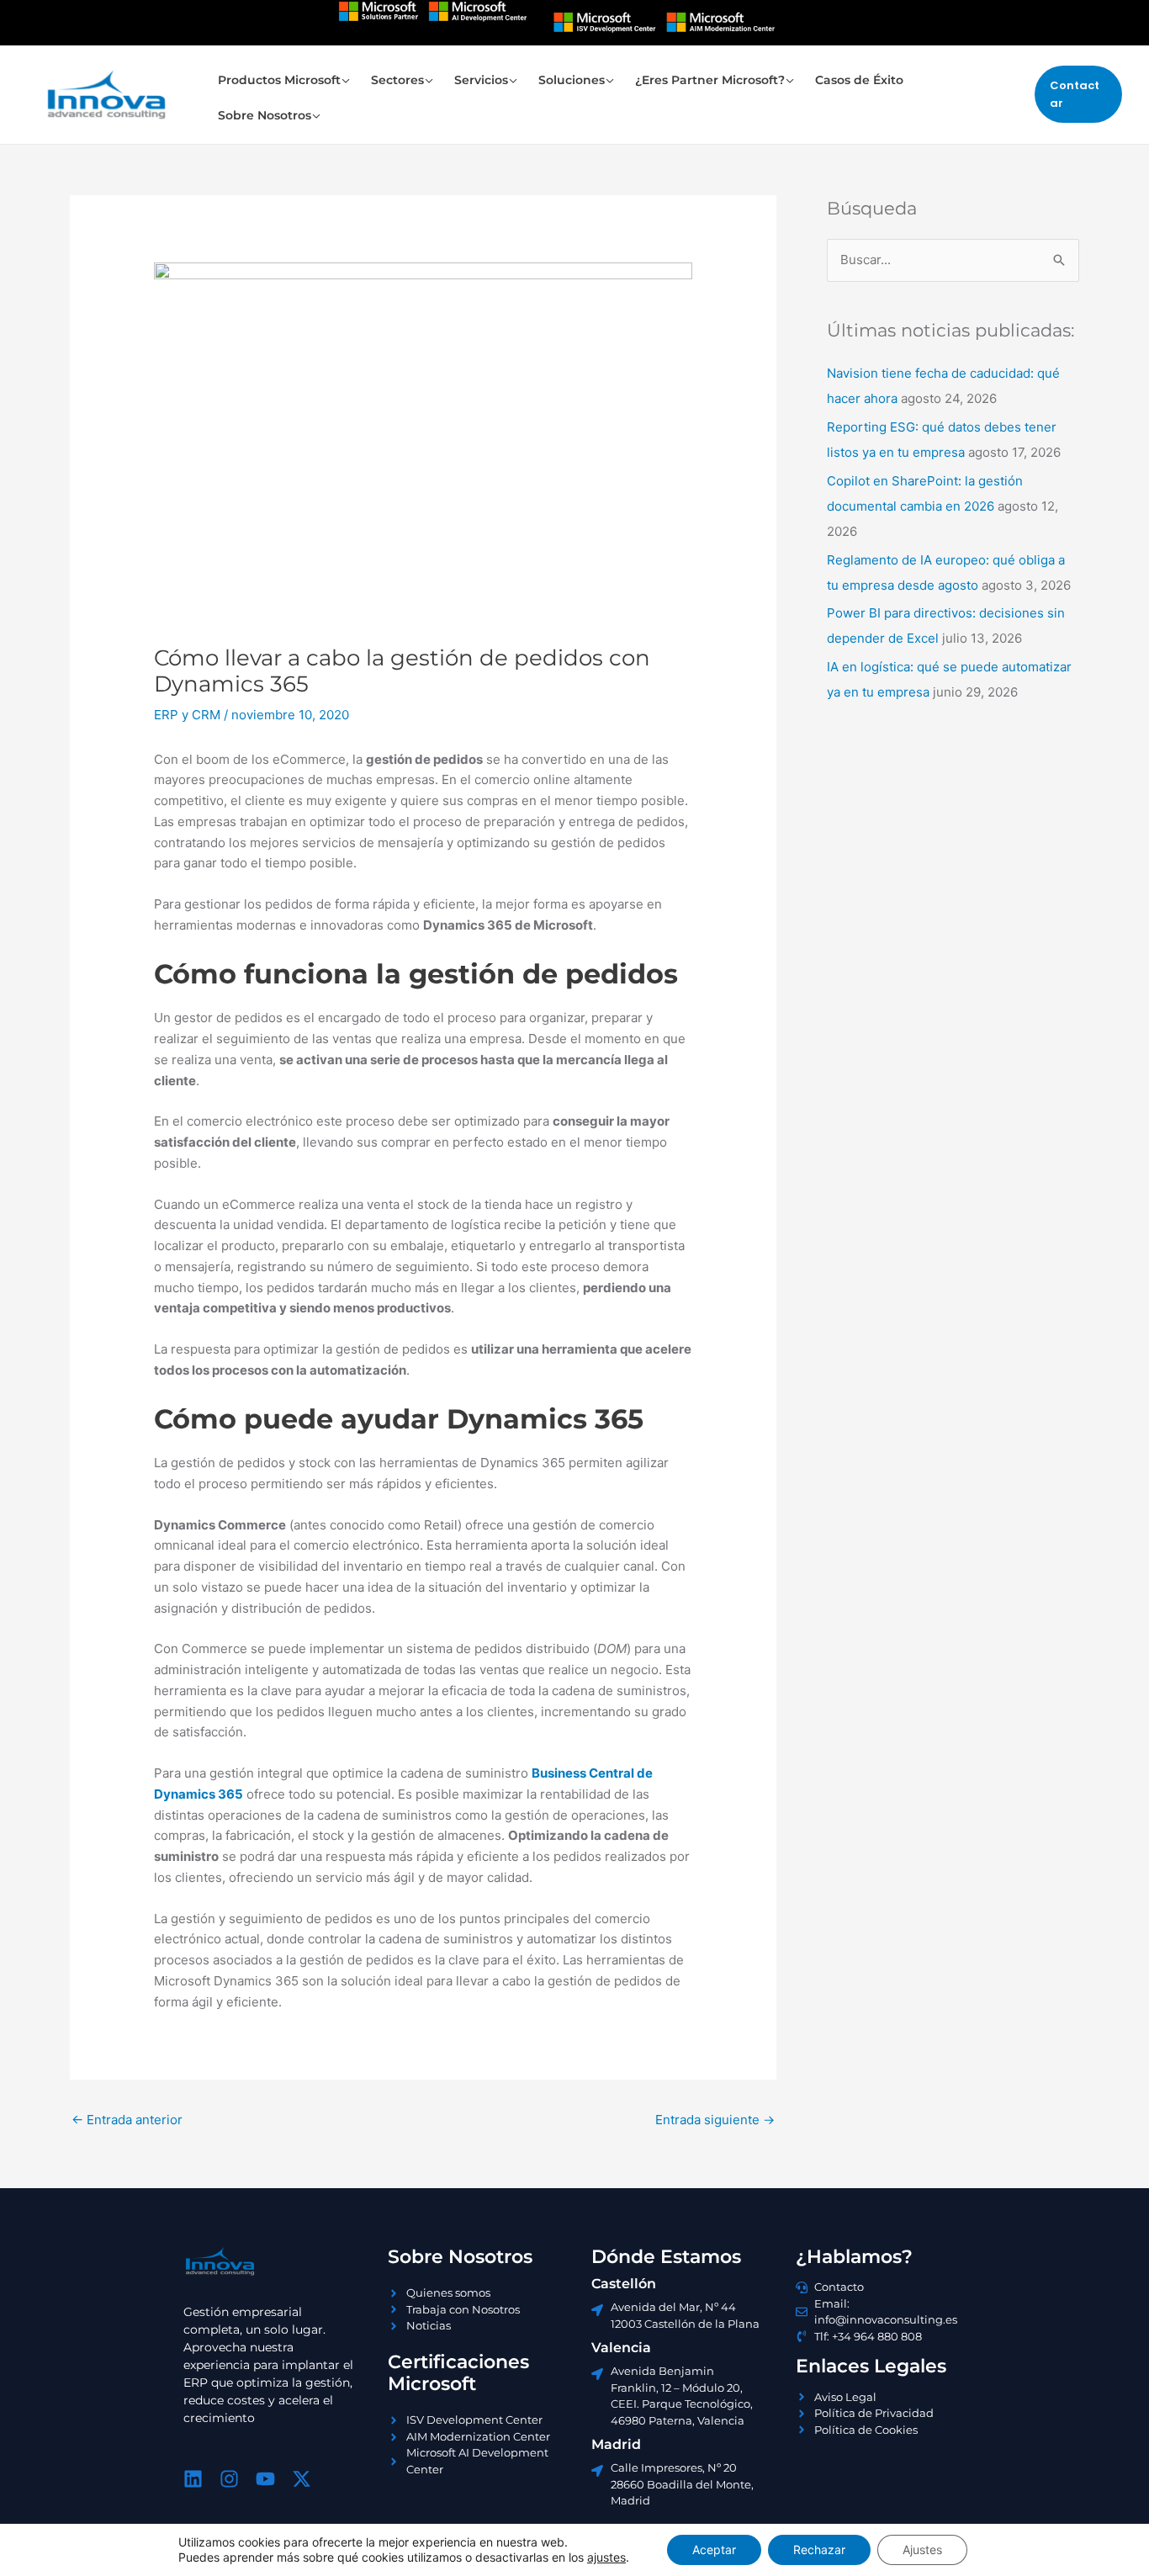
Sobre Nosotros (265, 115)
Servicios (481, 80)
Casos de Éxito (859, 80)
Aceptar (714, 2549)
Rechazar (819, 2549)
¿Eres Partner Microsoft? (710, 80)
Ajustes (922, 2549)
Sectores (397, 80)
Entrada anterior (127, 2120)
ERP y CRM (187, 715)
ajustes (606, 2557)
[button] (1078, 95)
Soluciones (572, 80)
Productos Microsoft (279, 80)
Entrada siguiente (715, 2120)
